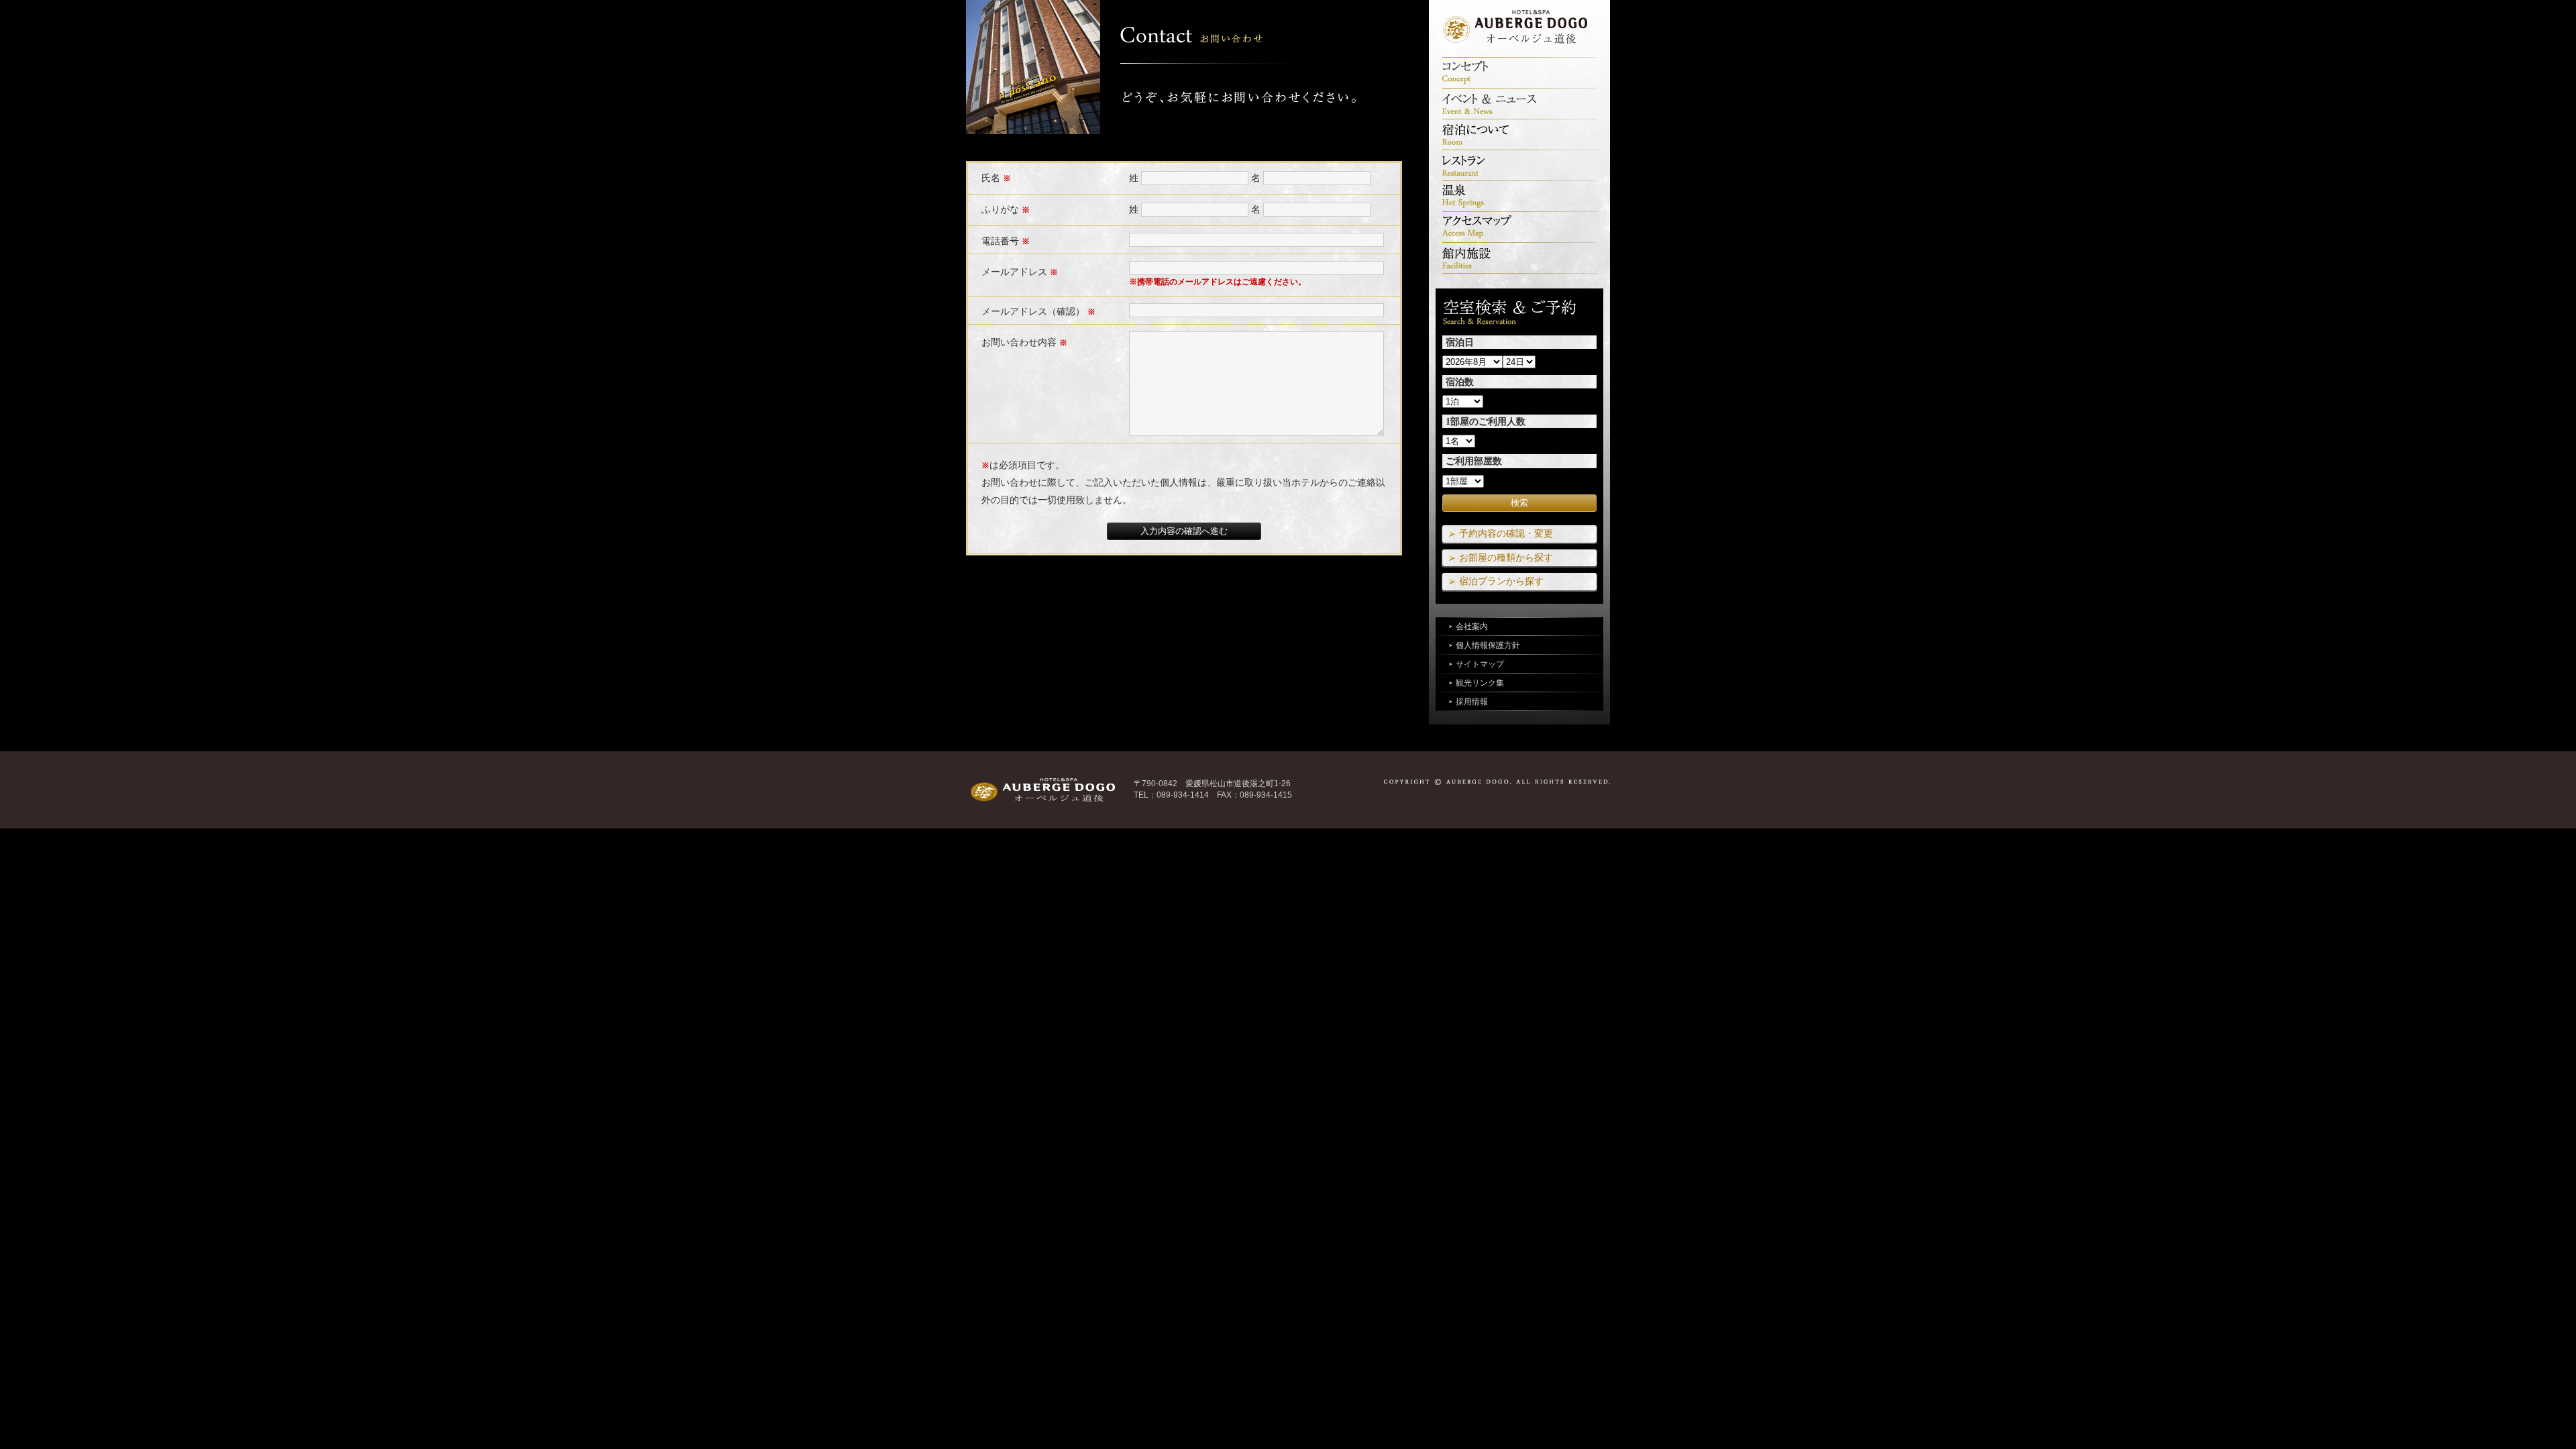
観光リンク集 (1480, 683)
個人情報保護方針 (1488, 645)
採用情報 (1472, 702)
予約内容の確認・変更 (1506, 533)
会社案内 (1472, 627)
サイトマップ (1480, 664)
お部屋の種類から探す (1506, 557)
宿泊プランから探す (1501, 581)
